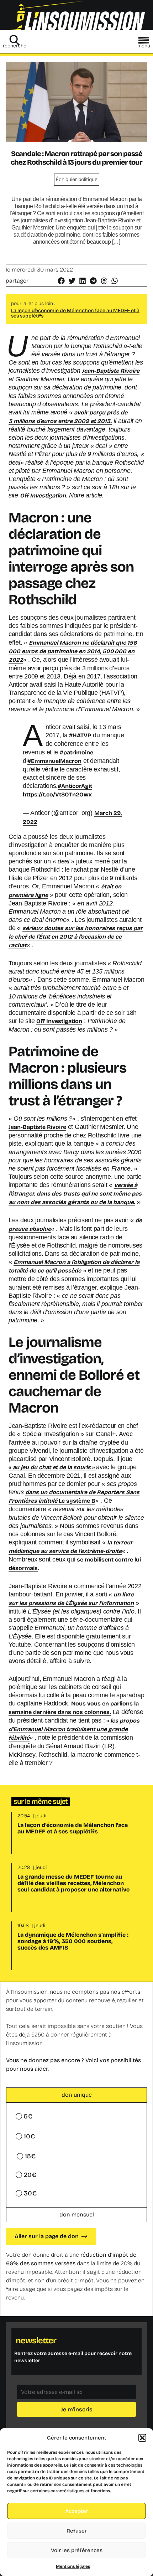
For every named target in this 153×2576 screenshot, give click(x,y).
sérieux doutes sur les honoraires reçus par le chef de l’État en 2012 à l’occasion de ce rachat (76, 937)
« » (52, 1467)
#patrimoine (76, 752)
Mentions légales (73, 2566)
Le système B (77, 1501)
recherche (15, 46)
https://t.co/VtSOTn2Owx (57, 794)
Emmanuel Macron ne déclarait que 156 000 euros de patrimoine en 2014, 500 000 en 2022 (73, 651)
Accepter (77, 2511)
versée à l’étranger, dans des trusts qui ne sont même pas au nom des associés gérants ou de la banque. (75, 1194)
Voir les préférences (77, 2550)
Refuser (77, 2531)
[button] (142, 2438)
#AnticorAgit (75, 786)
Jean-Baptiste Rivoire (111, 371)
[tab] (76, 2095)
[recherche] (15, 40)
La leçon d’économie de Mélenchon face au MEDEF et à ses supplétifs (75, 313)
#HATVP (80, 735)
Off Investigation (43, 495)
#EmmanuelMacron (54, 761)
